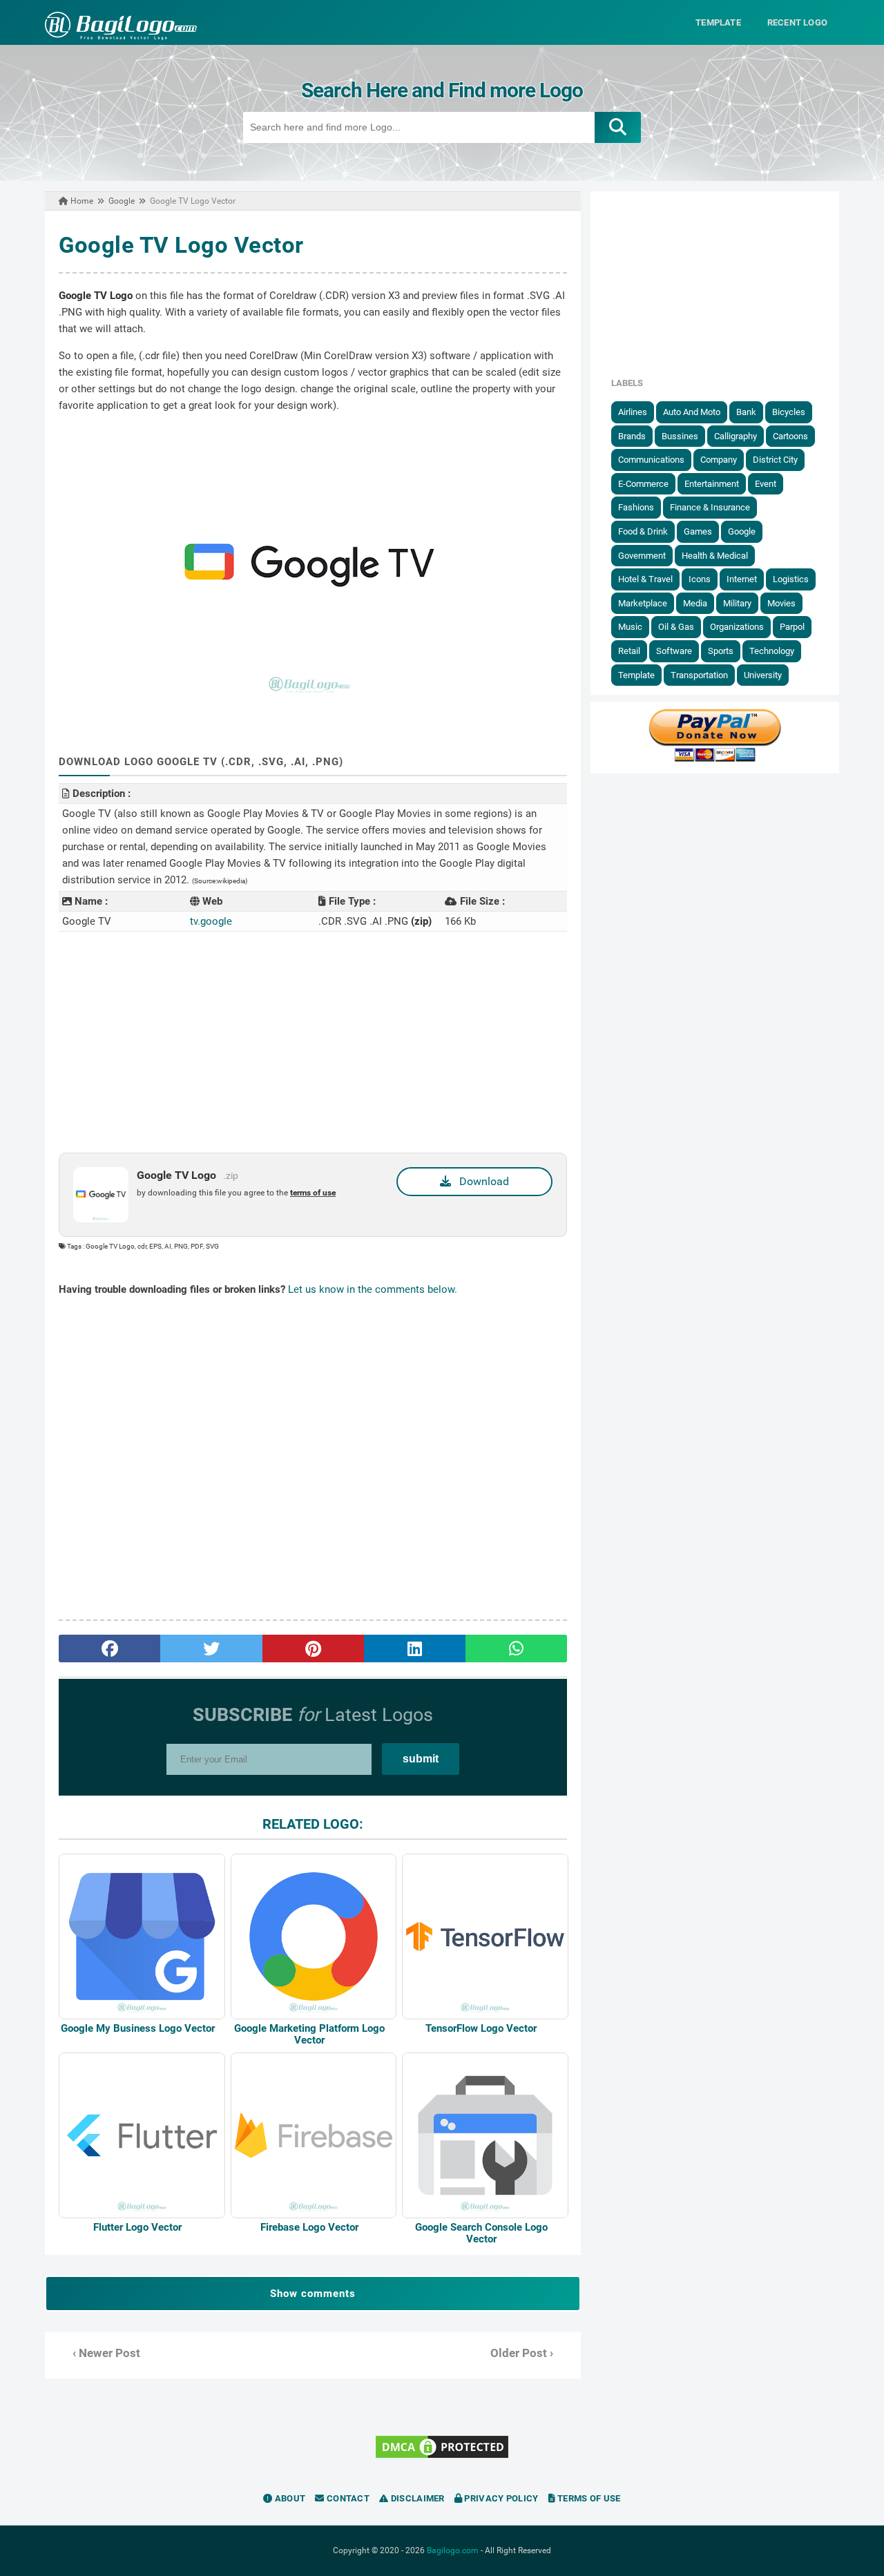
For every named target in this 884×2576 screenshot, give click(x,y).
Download (480, 1181)
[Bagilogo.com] (121, 37)
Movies (781, 603)
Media (695, 603)
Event (766, 484)
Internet (742, 579)
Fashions (636, 507)
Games (698, 531)
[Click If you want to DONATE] (715, 759)
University (763, 675)
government (642, 556)
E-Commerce (643, 484)
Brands (632, 436)
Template (636, 675)
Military (737, 603)
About (289, 2498)
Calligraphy (736, 436)
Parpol (792, 627)
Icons (700, 579)
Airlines (633, 412)
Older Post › (522, 2353)
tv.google (211, 921)
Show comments (313, 2294)
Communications (651, 460)
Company (719, 460)
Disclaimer (416, 2498)
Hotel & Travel (645, 579)
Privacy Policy (500, 2498)
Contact (347, 2498)
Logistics (791, 579)
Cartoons (790, 436)
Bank (746, 412)
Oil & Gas (676, 627)
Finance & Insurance (710, 507)
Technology (772, 651)
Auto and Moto (692, 412)
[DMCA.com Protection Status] (442, 2457)
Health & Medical (715, 556)
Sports (721, 651)
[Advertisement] (313, 1042)
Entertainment (712, 484)
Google (742, 531)
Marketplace (643, 603)
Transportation (699, 675)
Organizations (737, 627)
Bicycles (789, 412)
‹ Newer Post (106, 2353)
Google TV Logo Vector (181, 245)
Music (630, 627)
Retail (629, 651)
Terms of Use (588, 2498)
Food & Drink (643, 531)
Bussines (680, 436)
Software (674, 651)
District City (775, 460)
